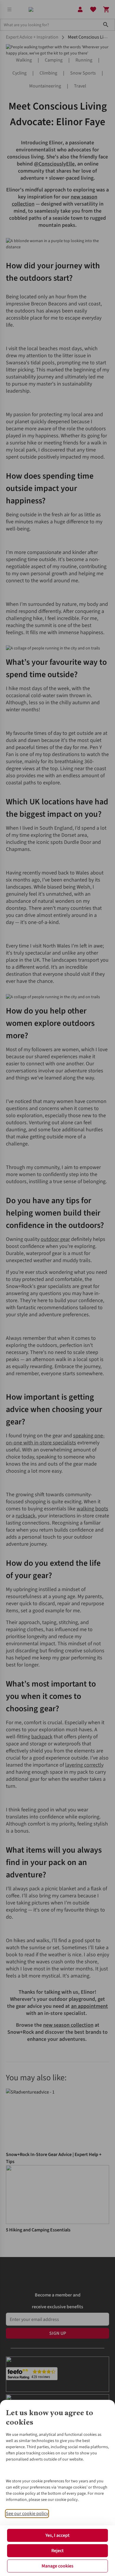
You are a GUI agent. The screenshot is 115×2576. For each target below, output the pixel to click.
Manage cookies (57, 2566)
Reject (57, 2551)
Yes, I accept (57, 2535)
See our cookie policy (27, 2514)
